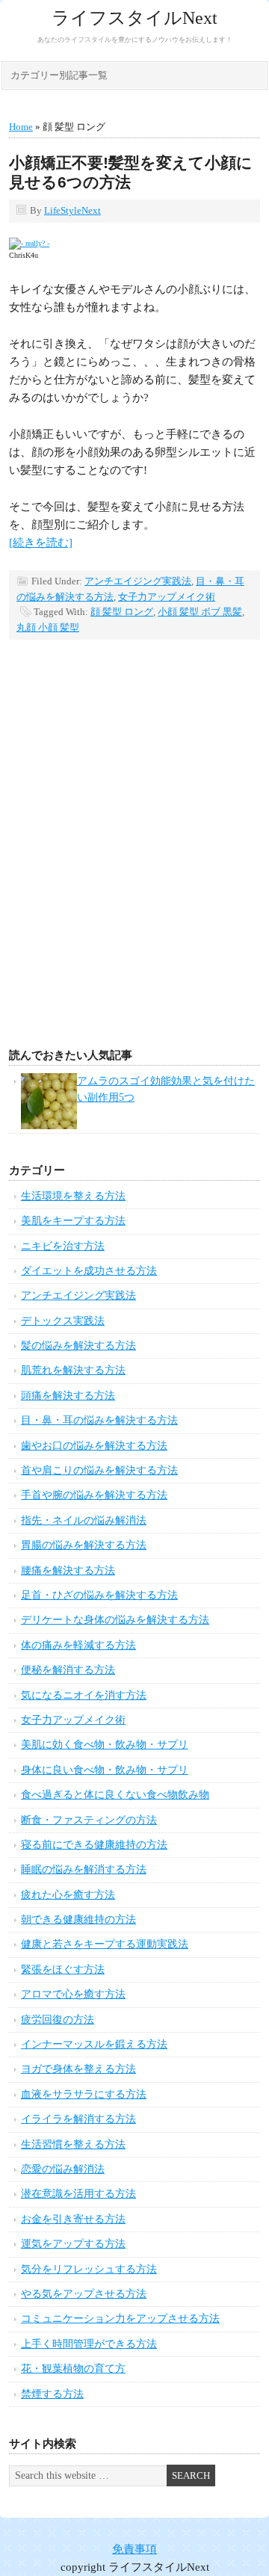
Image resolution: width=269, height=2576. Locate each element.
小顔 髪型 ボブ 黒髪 (200, 612)
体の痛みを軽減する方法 (78, 1645)
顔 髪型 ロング (122, 612)
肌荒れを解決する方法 (73, 1370)
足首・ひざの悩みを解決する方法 (99, 1595)
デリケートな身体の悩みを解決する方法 (115, 1620)
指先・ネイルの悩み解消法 (84, 1520)
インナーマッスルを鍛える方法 (94, 2044)
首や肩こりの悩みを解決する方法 (99, 1470)
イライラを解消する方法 (78, 2119)
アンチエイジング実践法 (138, 581)
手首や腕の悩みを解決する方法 (94, 1495)
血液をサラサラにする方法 (84, 2094)
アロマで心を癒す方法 (73, 1994)
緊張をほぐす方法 (63, 1970)
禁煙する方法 (52, 2394)
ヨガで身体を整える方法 (78, 2069)
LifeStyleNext (72, 210)
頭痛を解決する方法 (68, 1396)
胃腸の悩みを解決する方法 (84, 1545)
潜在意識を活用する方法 (78, 2194)
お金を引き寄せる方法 (73, 2219)
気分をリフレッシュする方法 (89, 2269)
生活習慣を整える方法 (73, 2144)
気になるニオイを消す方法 (84, 1695)
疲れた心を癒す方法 (68, 1895)
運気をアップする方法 (73, 2244)
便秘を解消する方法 (68, 1670)
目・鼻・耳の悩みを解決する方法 (99, 1420)
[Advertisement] (134, 868)
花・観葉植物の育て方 (73, 2369)
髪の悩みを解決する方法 (78, 1346)
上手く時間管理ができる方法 (89, 2344)
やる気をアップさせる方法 (84, 2294)
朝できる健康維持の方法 (78, 1919)
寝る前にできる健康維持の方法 (94, 1845)
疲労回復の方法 (58, 2020)
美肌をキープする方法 (73, 1221)
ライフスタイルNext (134, 18)
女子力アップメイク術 (167, 597)
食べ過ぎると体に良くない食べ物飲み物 (115, 1795)
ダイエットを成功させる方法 (89, 1271)
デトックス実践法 (63, 1321)
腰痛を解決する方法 (68, 1570)
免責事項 (134, 2549)
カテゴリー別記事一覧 (59, 75)
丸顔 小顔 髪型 (48, 627)
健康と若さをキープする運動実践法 (105, 1944)
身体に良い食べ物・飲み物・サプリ (105, 1770)
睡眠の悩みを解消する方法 (84, 1869)
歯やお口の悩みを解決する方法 (94, 1446)
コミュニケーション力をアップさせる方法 (120, 2319)
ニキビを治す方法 (63, 1246)
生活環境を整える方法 (73, 1196)
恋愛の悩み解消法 (63, 2169)
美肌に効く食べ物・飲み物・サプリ (105, 1745)
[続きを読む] (41, 543)
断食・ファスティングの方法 (89, 1820)
